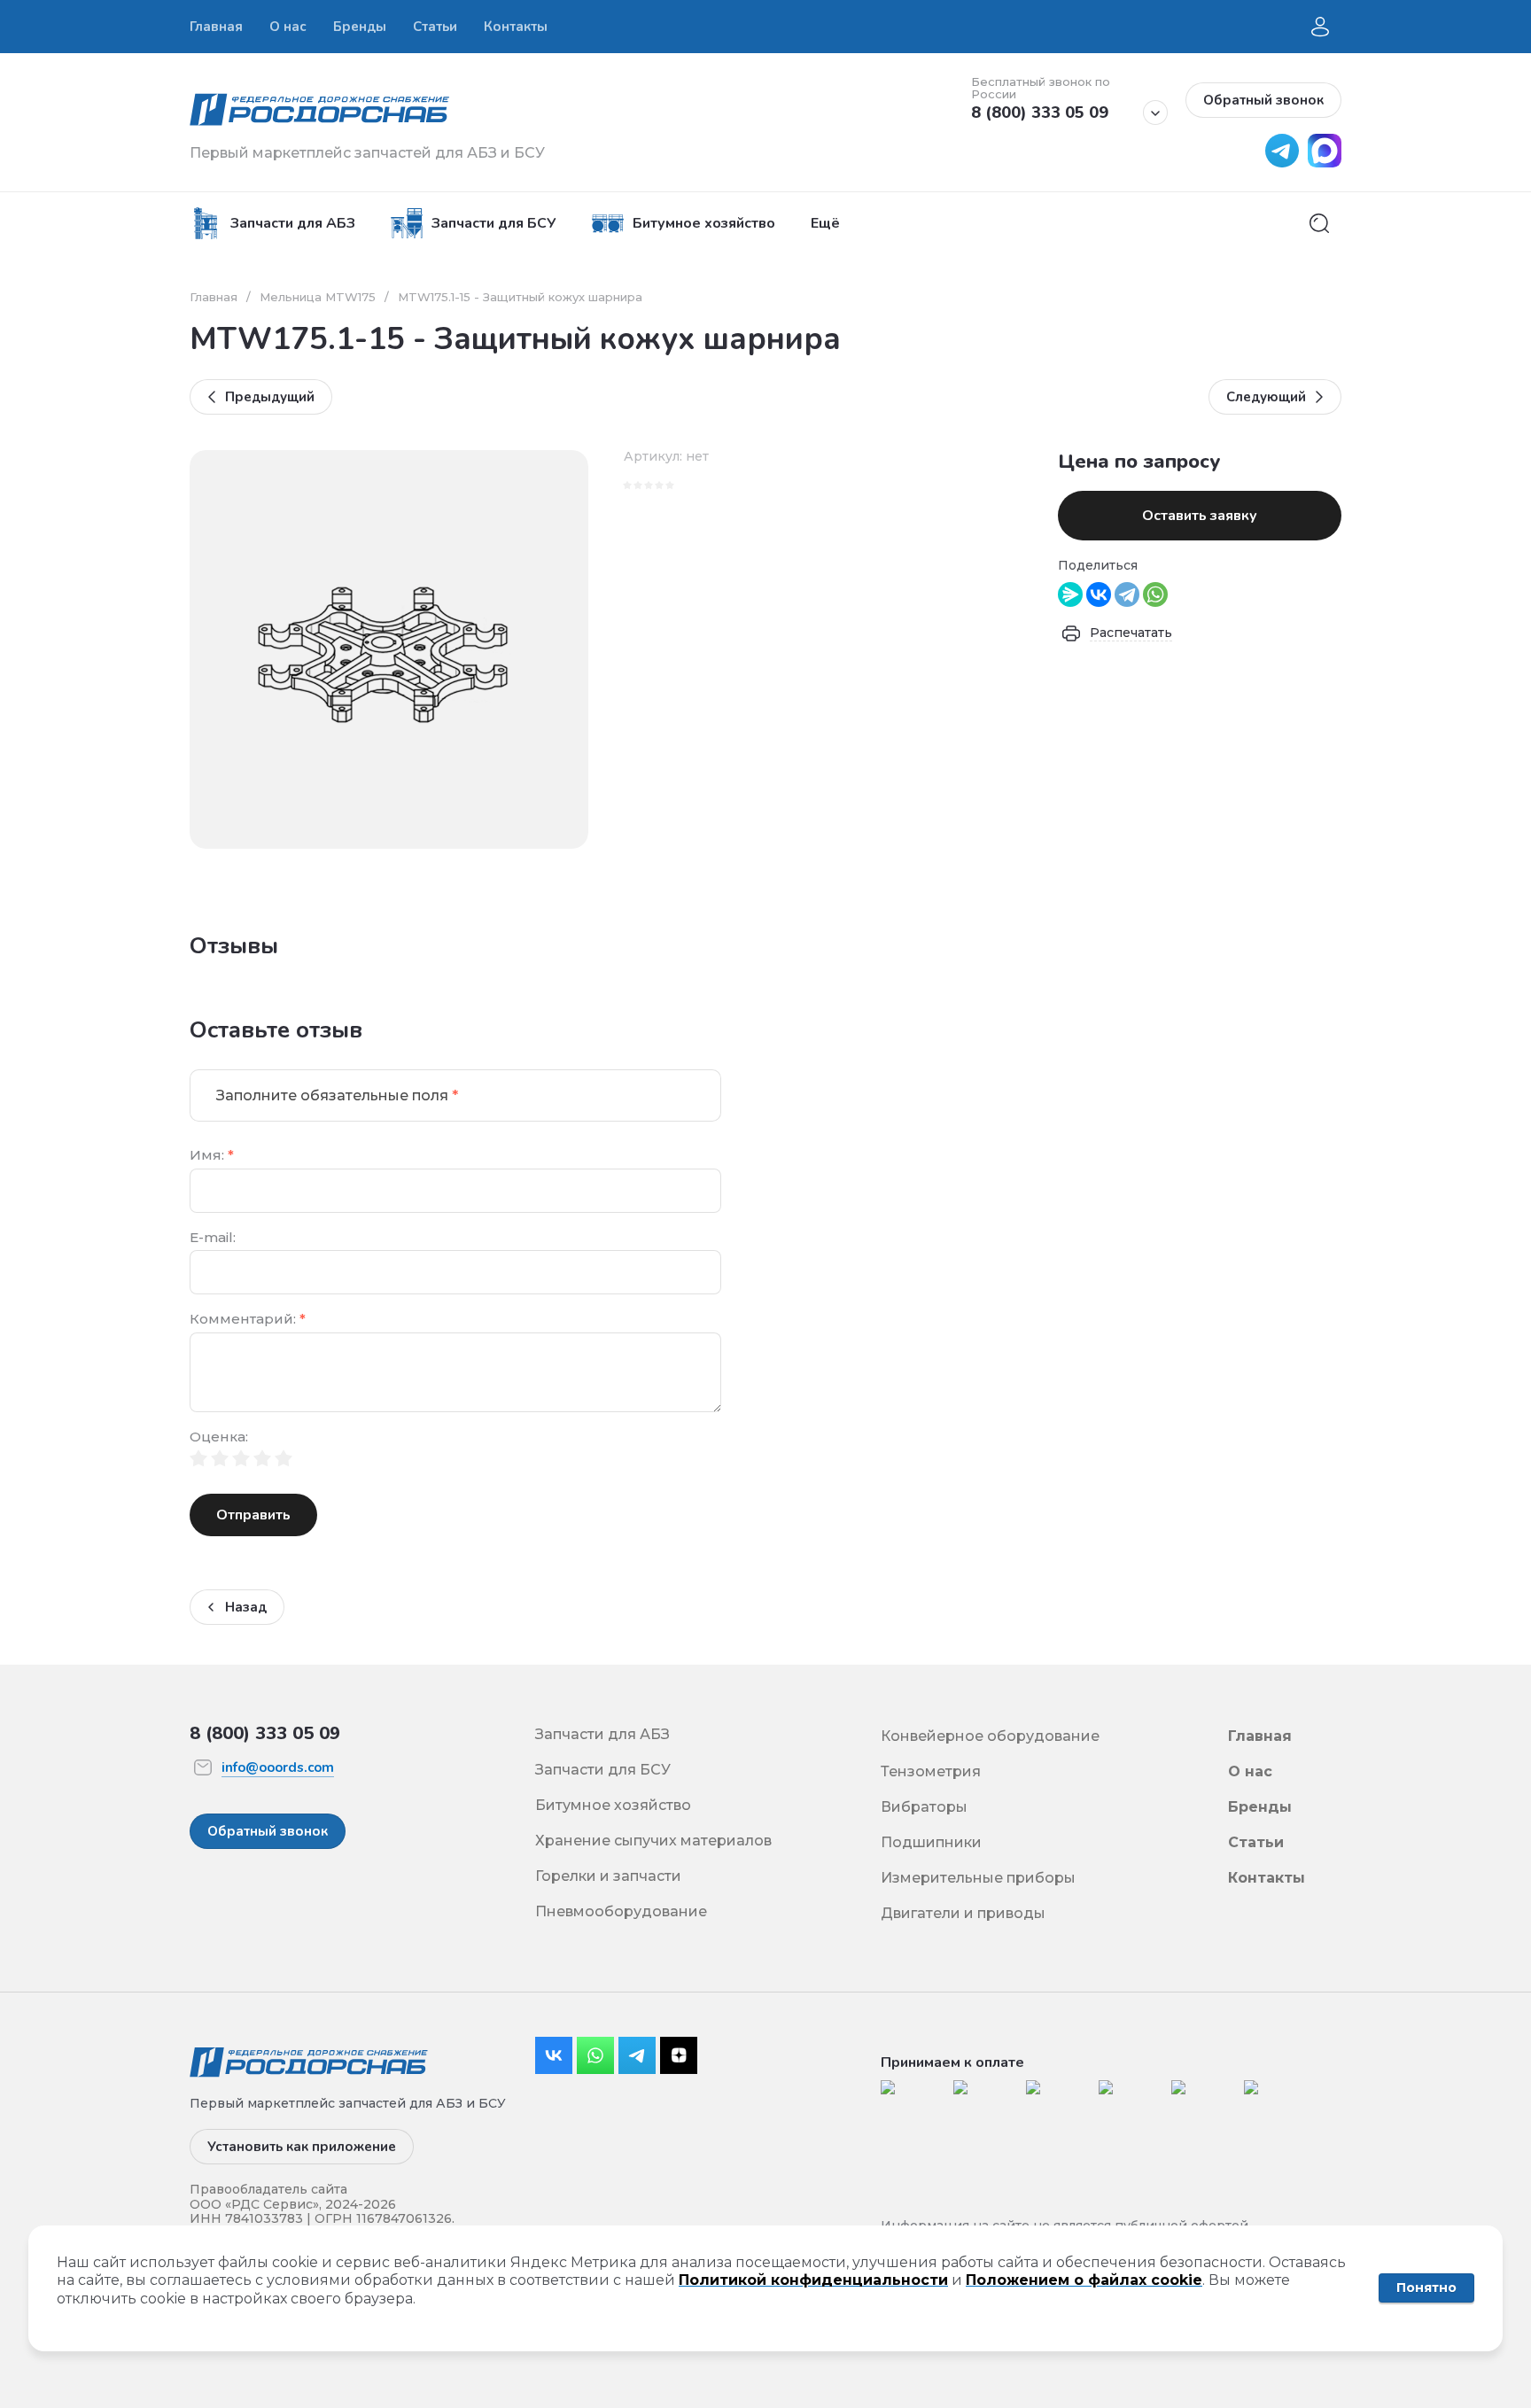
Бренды (1260, 1807)
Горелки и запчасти (608, 1876)
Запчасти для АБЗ (602, 1734)
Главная (214, 297)
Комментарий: (248, 1320)
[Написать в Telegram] (1278, 163)
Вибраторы (924, 1807)
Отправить (253, 1515)
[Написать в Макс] (1320, 163)
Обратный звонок (1263, 100)
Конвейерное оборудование (990, 1736)
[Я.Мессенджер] (1070, 594)
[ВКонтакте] (1099, 594)
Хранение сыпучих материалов (653, 1841)
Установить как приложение (302, 2147)
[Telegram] (1127, 594)
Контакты (1267, 1878)
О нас (1250, 1771)
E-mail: (213, 1238)
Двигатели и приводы (963, 1913)
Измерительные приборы (978, 1878)
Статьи (1256, 1842)
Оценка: (219, 1437)
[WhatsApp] (1155, 594)
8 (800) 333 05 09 (1040, 113)
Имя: (212, 1156)
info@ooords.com (278, 1767)
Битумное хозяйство (613, 1805)
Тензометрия (931, 1771)
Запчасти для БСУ (603, 1770)
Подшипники (931, 1842)
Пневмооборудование (621, 1911)
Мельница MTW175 (318, 297)
